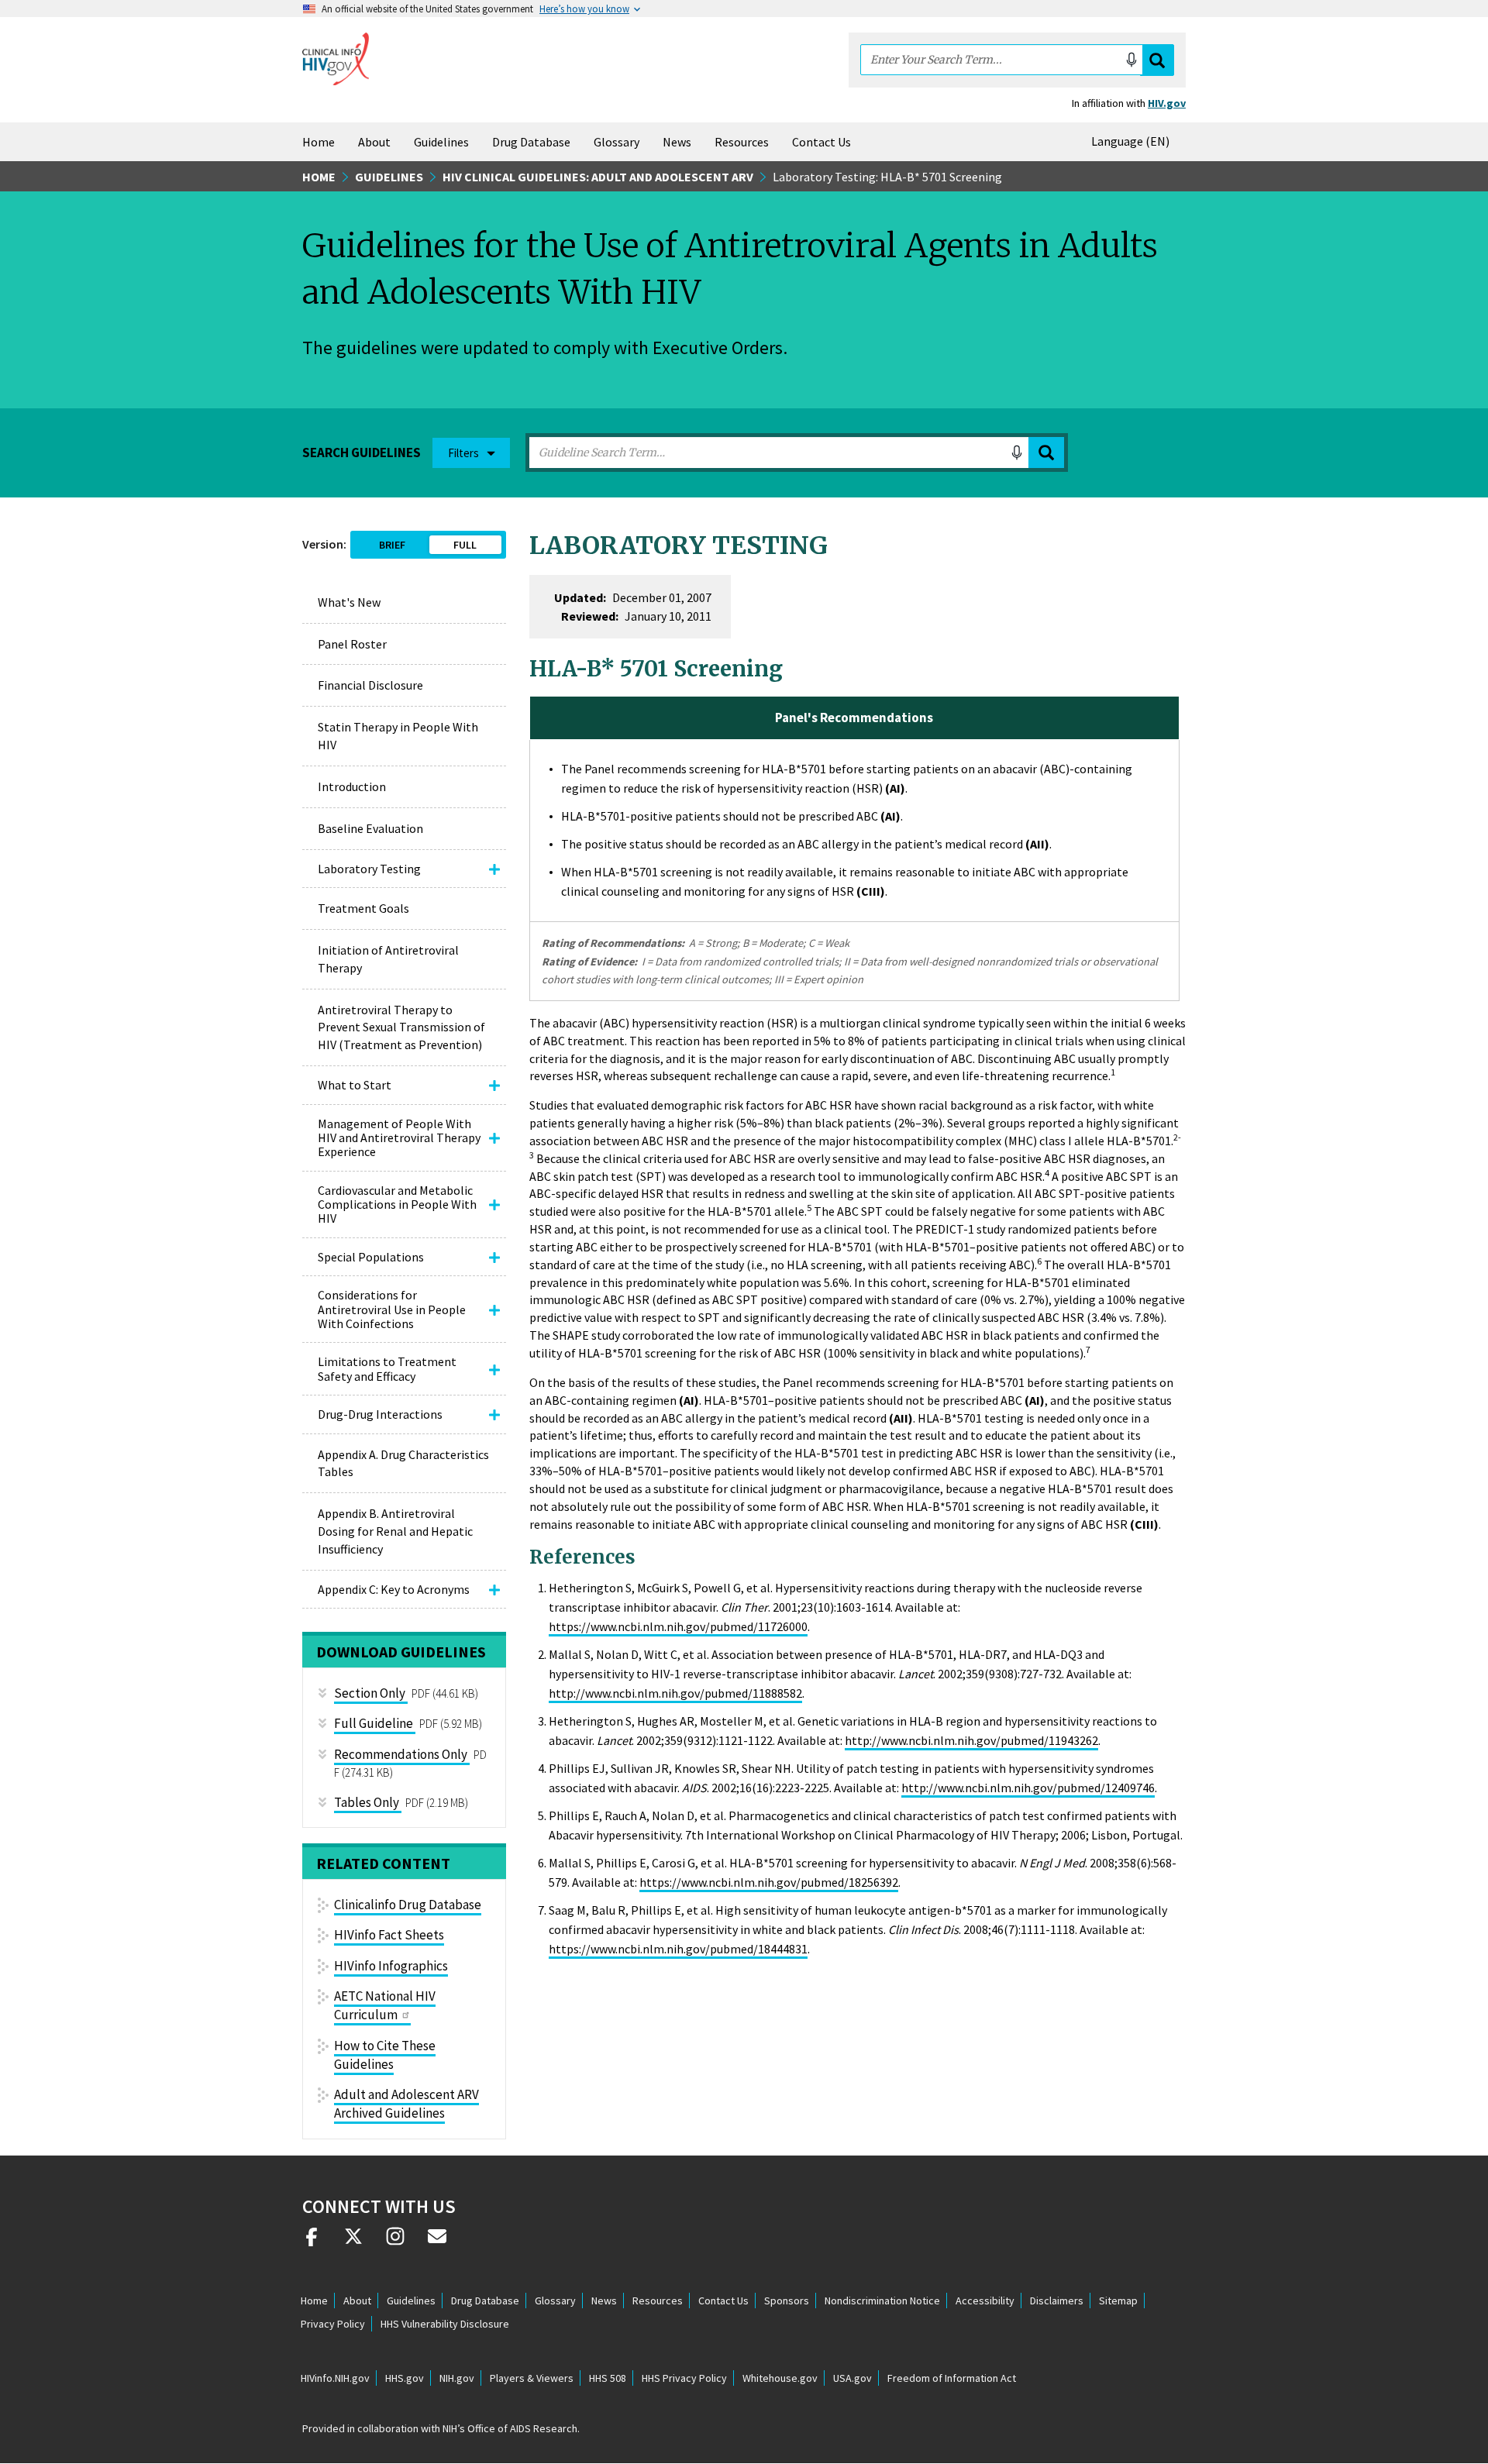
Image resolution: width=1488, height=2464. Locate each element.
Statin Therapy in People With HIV (398, 736)
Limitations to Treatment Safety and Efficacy (387, 1368)
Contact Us (821, 142)
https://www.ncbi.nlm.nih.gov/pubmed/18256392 (769, 1882)
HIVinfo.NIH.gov (335, 2378)
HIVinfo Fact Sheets (389, 1935)
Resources (742, 142)
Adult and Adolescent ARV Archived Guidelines (406, 2104)
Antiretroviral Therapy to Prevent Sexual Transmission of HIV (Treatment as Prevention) (401, 1027)
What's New (349, 602)
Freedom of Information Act (952, 2378)
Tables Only (367, 1802)
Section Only (370, 1693)
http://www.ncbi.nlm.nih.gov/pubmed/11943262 (971, 1740)
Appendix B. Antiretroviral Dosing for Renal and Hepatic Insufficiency (395, 1531)
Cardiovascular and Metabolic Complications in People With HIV (397, 1204)
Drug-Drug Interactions (380, 1414)
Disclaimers (1057, 2301)
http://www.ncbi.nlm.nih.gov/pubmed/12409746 (1028, 1788)
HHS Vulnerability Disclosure (445, 2324)
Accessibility (985, 2301)
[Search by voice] (1131, 60)
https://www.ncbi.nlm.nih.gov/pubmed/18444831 (678, 1949)
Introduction (352, 786)
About (374, 142)
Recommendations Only (401, 1754)
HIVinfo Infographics (391, 1966)
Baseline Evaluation (370, 828)
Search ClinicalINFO (1157, 60)
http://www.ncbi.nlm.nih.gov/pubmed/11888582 (675, 1693)
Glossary (617, 142)
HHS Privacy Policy (684, 2378)
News (677, 142)
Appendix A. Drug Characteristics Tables (403, 1463)
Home (319, 142)
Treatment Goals (363, 908)
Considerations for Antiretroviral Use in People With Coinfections (392, 1309)
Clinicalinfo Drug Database (408, 1905)
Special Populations (371, 1257)
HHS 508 (608, 2378)
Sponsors (787, 2301)
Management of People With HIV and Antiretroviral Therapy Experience (399, 1138)
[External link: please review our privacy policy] (312, 2242)
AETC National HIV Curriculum (385, 2005)
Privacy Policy (333, 2324)
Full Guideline (374, 1723)
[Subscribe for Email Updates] (437, 2242)
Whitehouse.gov (780, 2378)
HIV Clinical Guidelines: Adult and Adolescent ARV (598, 177)
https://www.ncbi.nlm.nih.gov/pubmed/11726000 (678, 1626)
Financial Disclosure (370, 685)
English (1134, 141)
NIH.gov (457, 2378)
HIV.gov (1167, 103)
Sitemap (1118, 2301)
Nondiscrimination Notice (882, 2301)
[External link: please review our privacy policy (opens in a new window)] (353, 2242)
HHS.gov (405, 2378)
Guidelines (441, 142)
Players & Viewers (532, 2378)
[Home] (336, 59)
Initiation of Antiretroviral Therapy (388, 959)
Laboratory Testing (369, 869)
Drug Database (531, 142)
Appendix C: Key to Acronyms (394, 1589)
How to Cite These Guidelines (385, 2055)
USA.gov (852, 2378)
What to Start (355, 1085)
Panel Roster (352, 644)
